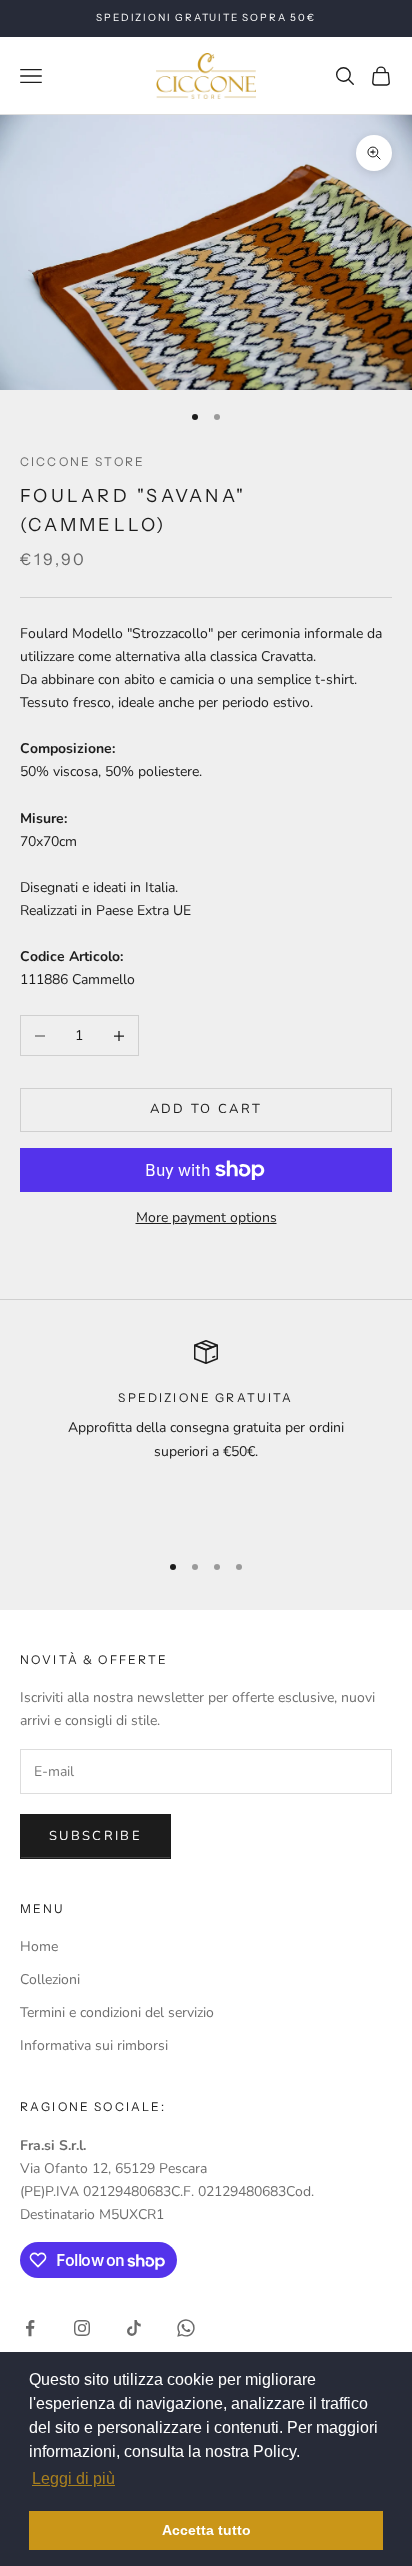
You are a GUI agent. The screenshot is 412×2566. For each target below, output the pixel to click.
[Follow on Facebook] (30, 2328)
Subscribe (95, 1836)
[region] (206, 1436)
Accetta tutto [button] (206, 2530)
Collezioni (50, 1979)
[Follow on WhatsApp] (186, 2328)
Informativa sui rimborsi (94, 2045)
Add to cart (206, 1109)
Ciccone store (82, 461)
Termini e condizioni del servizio (117, 2012)
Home (39, 1946)
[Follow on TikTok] (134, 2328)
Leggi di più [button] (73, 2478)
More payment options (206, 1217)
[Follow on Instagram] (82, 2328)
